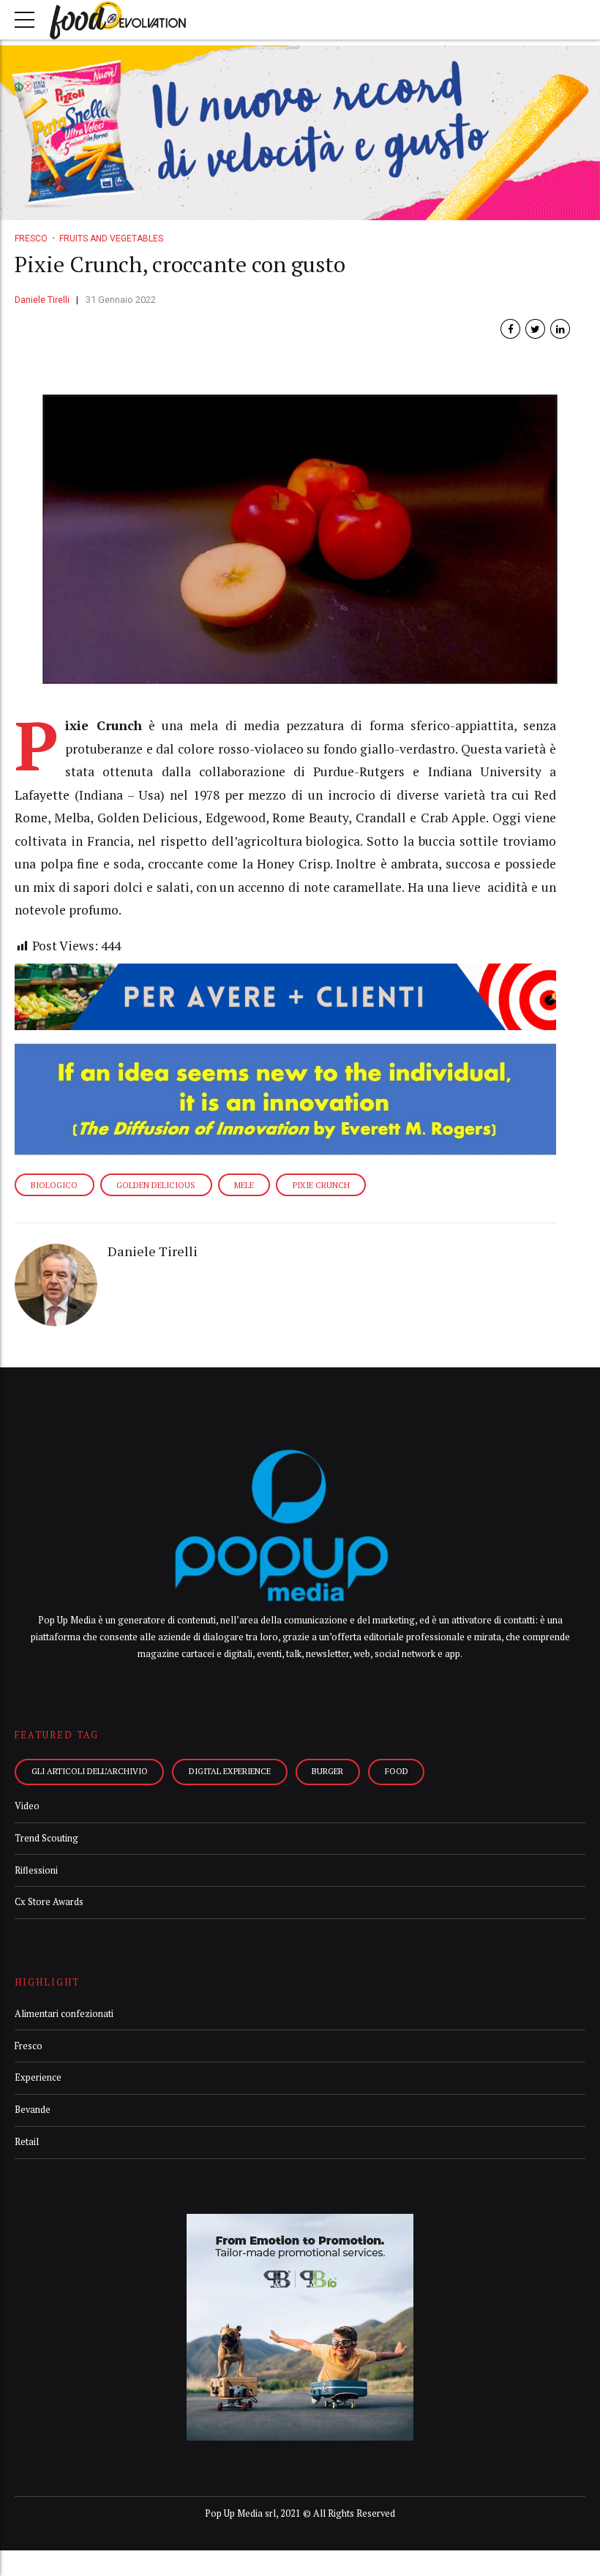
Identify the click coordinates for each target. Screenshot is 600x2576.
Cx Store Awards (49, 1902)
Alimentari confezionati (64, 2014)
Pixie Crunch (321, 1185)
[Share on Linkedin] (560, 329)
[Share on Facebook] (510, 329)
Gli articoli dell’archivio (90, 1771)
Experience (38, 2077)
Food (397, 1771)
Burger (327, 1771)
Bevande (33, 2110)
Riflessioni (36, 1870)
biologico (54, 1185)
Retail (27, 2142)
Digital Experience (230, 1771)
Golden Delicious (156, 1185)
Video (27, 1806)
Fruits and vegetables (111, 239)
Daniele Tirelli (42, 300)
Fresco (31, 239)
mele (244, 1185)
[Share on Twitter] (535, 329)
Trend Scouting (46, 1838)
